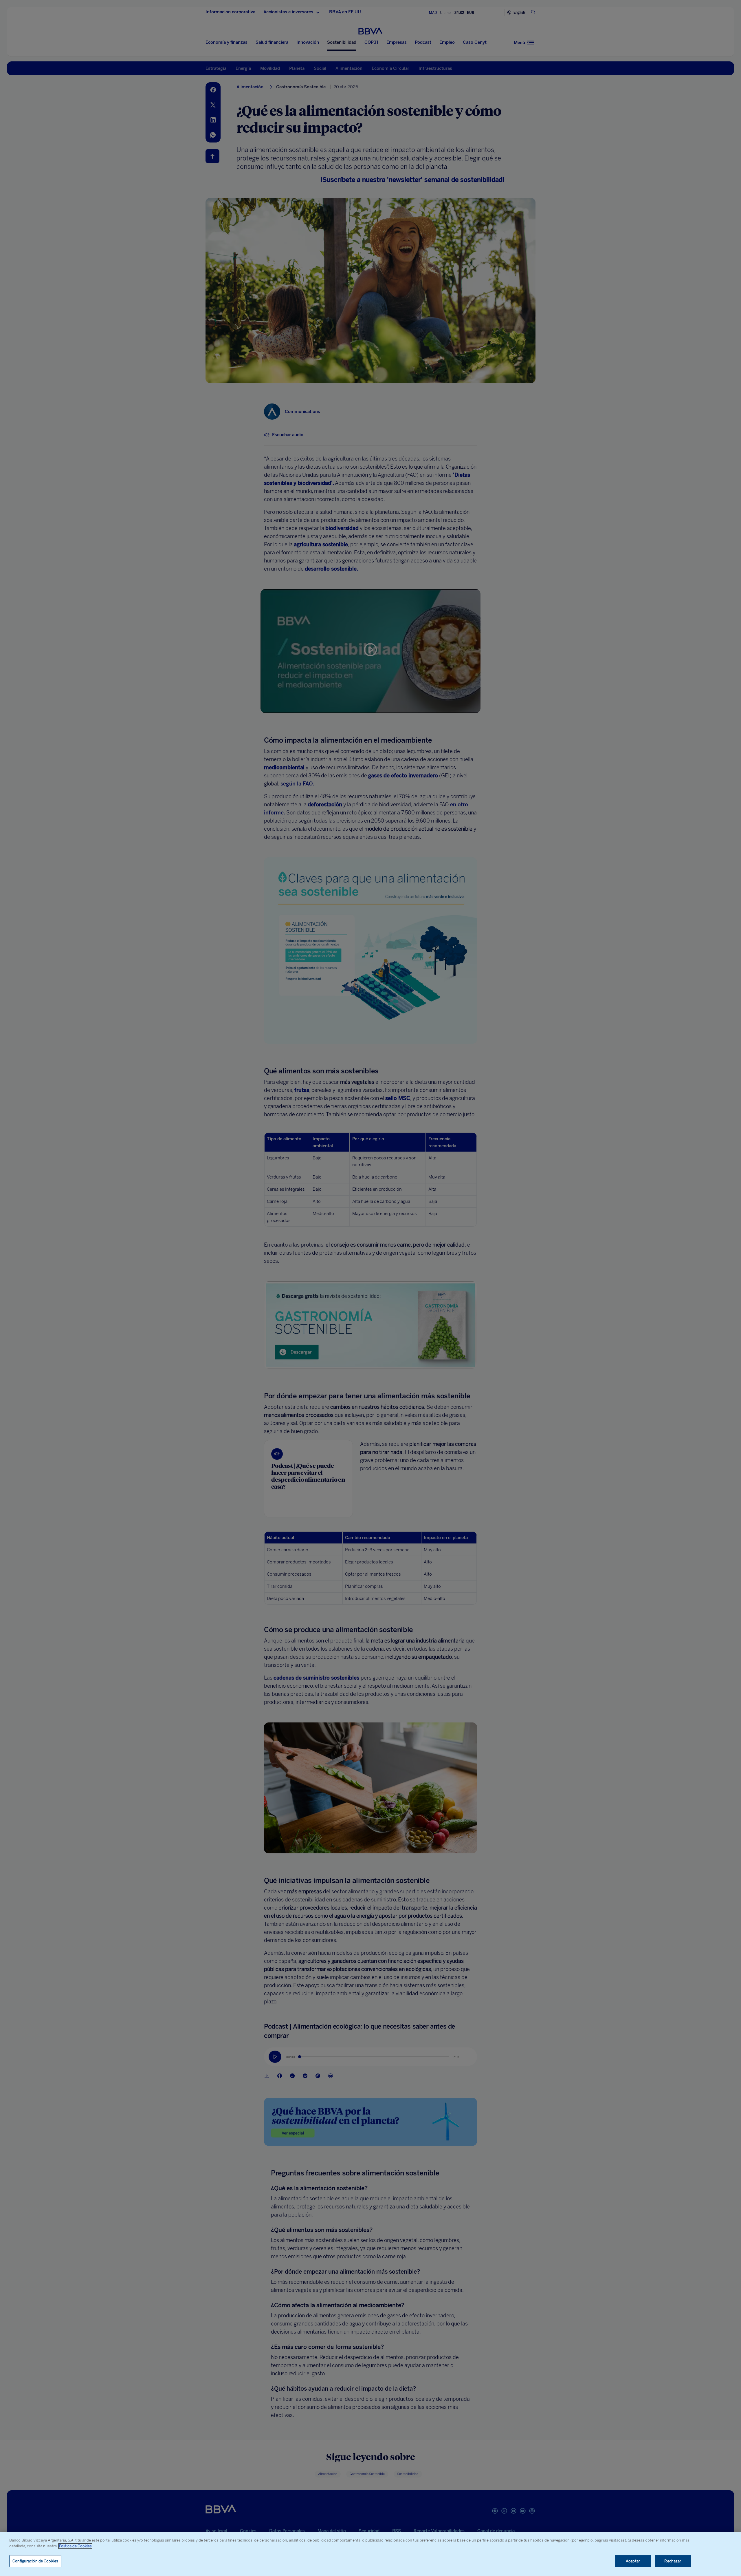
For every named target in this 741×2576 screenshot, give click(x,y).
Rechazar (673, 2561)
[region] (370, 2554)
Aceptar (633, 2561)
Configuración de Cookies (35, 2561)
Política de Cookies (75, 2546)
